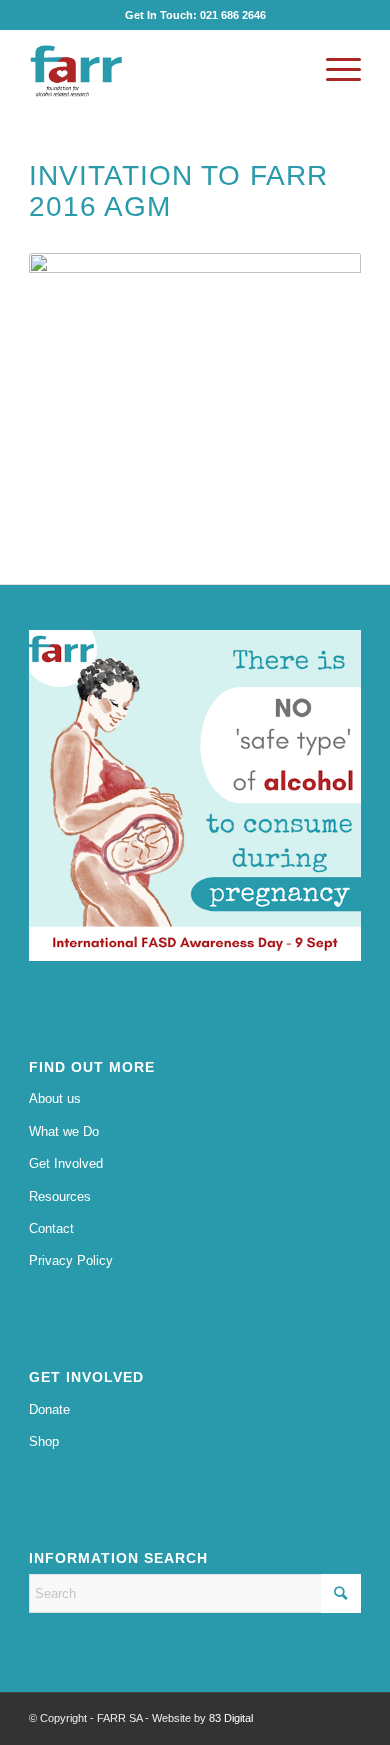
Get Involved (66, 1163)
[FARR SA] (161, 70)
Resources (60, 1196)
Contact (51, 1228)
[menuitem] (333, 70)
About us (55, 1098)
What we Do (64, 1131)
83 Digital (231, 1718)
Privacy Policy (71, 1260)
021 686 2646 (233, 15)
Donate (49, 1409)
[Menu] (333, 70)
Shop (44, 1441)
